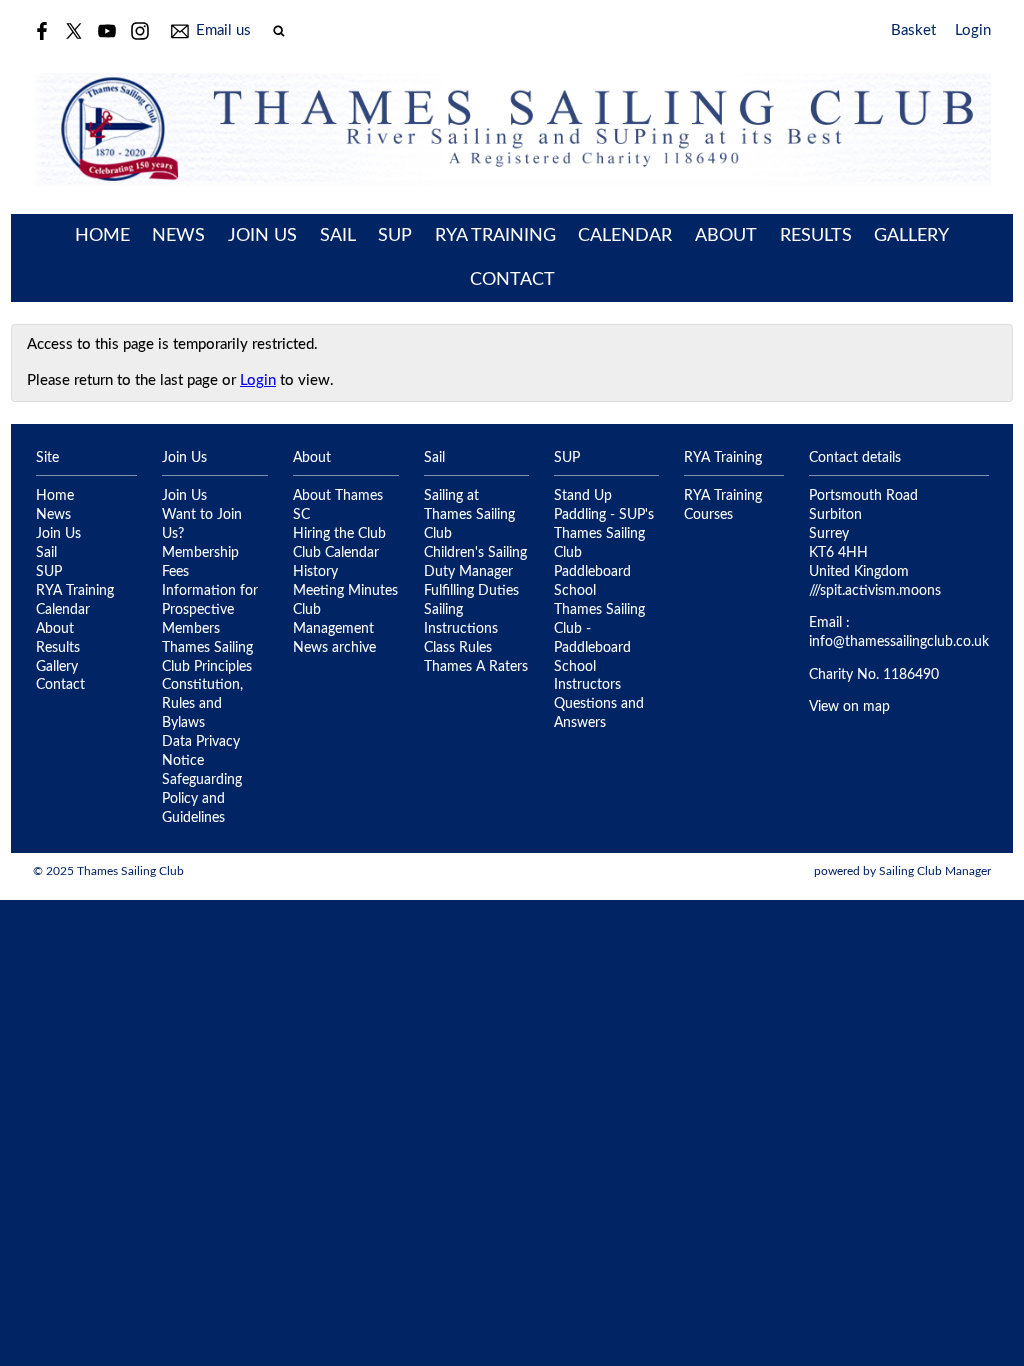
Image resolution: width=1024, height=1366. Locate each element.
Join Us (262, 236)
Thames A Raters (476, 667)
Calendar (625, 236)
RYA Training (495, 236)
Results (816, 236)
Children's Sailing (475, 553)
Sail (338, 236)
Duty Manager (468, 572)
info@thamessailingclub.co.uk (899, 642)
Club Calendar (336, 553)
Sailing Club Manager (935, 871)
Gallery (911, 236)
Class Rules (458, 648)
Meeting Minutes (345, 591)
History (315, 572)
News (178, 236)
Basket (913, 30)
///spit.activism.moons (875, 591)
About (726, 236)
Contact (512, 280)
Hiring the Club (339, 534)
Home (102, 236)
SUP (395, 236)
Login (973, 30)
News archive (334, 648)
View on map (849, 707)
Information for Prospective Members (210, 610)
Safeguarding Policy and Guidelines (202, 799)
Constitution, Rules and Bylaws (202, 704)
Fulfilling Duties (471, 591)
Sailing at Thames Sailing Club (469, 515)
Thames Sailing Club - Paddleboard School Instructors (599, 648)
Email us (223, 30)
